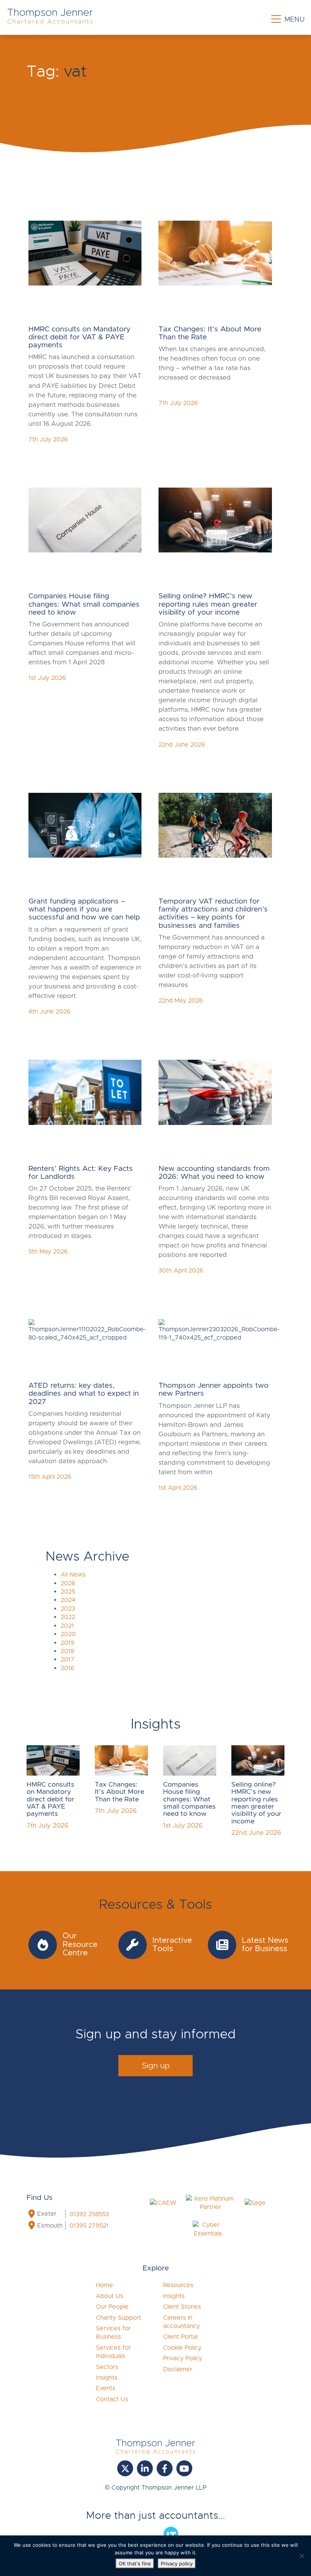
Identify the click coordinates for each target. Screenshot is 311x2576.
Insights (107, 2378)
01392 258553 (89, 2214)
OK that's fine (135, 2563)
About (110, 2296)
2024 (68, 1600)
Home (104, 2285)
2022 (68, 1617)
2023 (68, 1609)
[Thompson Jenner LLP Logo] (50, 20)
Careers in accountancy (181, 2322)
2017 (68, 1660)
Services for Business (113, 2333)
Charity (119, 2318)
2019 (68, 1643)
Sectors (107, 2367)
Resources (178, 2285)
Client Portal (180, 2337)
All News (73, 1575)
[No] (302, 2556)
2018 (67, 1651)
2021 (67, 1626)
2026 (68, 1583)
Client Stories (182, 2307)
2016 (68, 1668)
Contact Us (112, 2399)
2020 (68, 1634)
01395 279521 (89, 2226)
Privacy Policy (183, 2358)
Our (112, 2307)
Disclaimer (178, 2369)
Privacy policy (177, 2563)
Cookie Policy (182, 2348)
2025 (68, 1592)
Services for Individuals (113, 2352)
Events (106, 2388)
